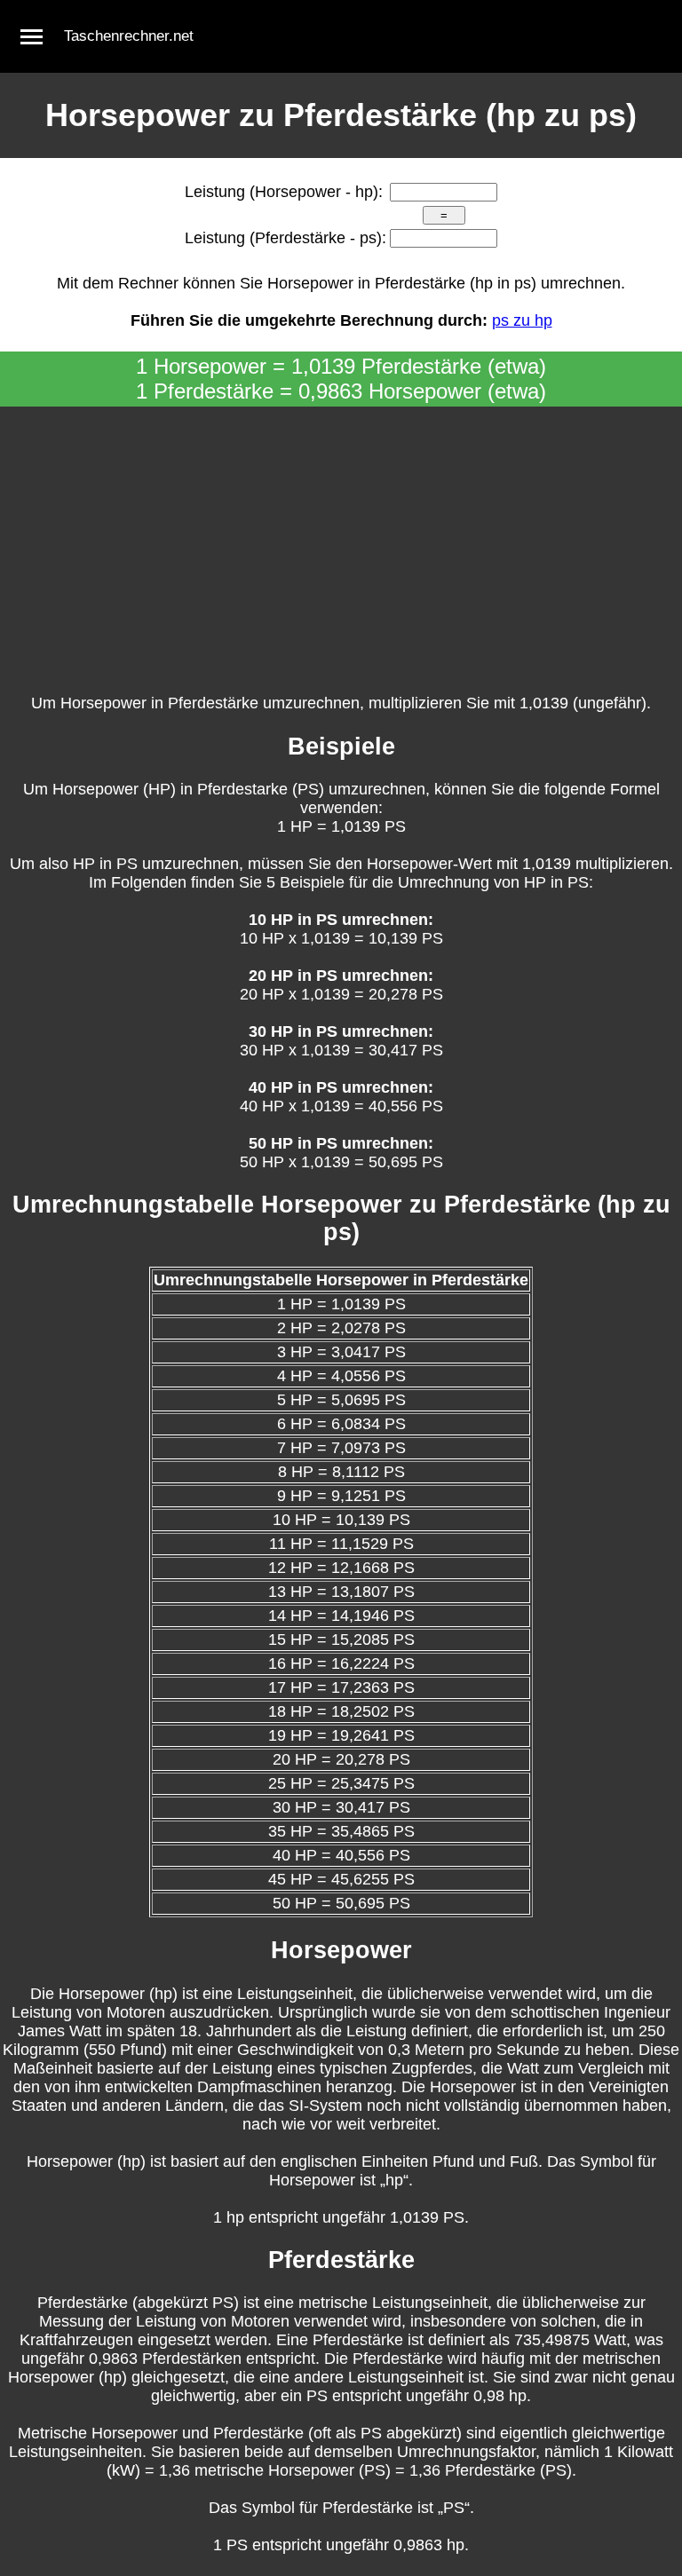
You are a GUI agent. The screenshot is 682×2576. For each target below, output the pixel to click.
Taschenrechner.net (129, 36)
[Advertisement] (341, 540)
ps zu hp (522, 320)
